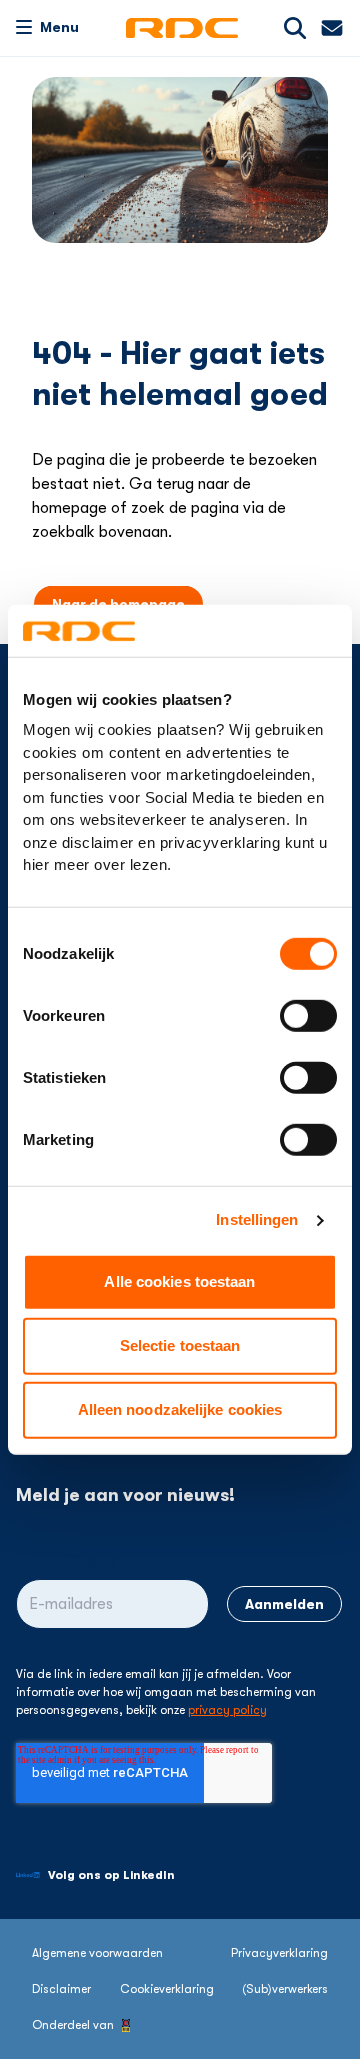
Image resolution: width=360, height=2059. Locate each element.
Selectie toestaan (180, 1345)
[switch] (308, 1016)
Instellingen (257, 1219)
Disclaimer (61, 1989)
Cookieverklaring (167, 1989)
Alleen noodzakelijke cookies (180, 1409)
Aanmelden (284, 1604)
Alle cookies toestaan (179, 1281)
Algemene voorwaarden (97, 1953)
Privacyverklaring (279, 1953)
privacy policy (227, 1710)
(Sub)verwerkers (285, 1989)
